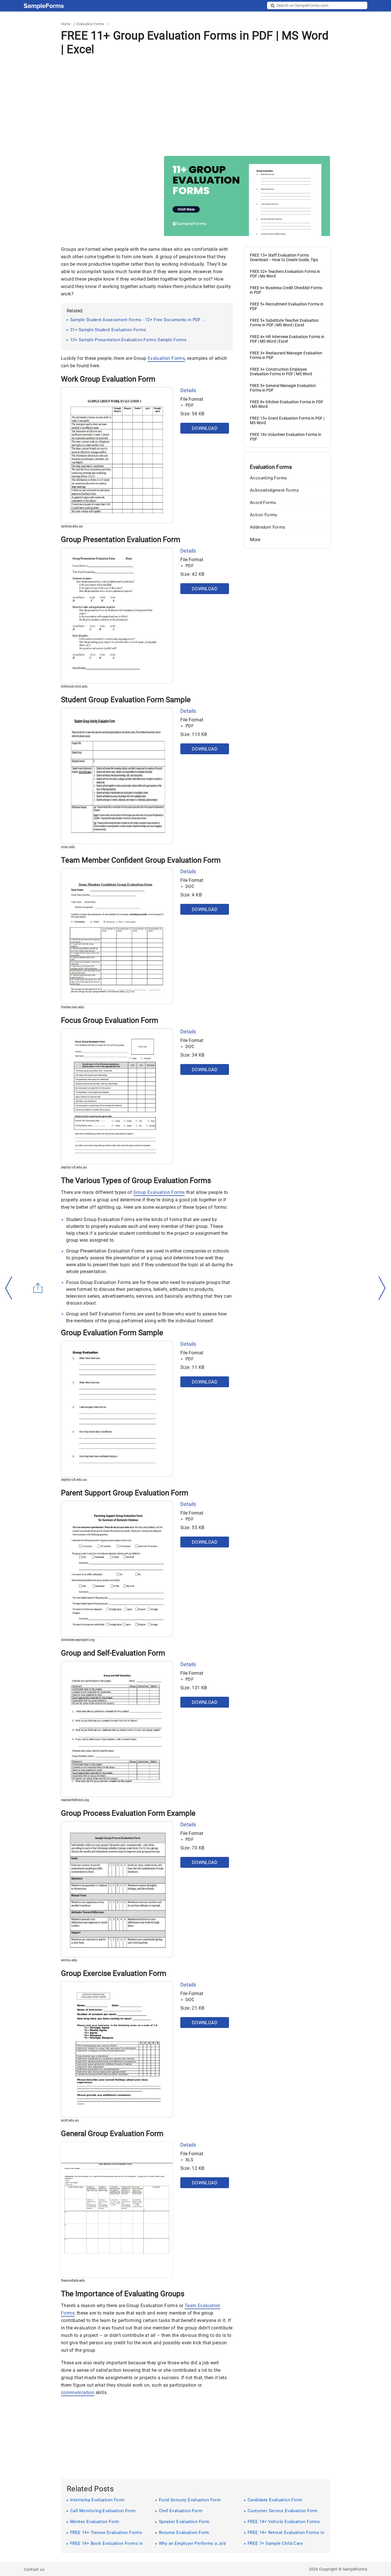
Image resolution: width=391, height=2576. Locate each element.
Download (205, 428)
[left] (9, 1288)
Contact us (34, 2569)
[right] (382, 1288)
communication (78, 2393)
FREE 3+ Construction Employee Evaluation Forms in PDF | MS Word (281, 372)
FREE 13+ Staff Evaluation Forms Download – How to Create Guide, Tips (284, 257)
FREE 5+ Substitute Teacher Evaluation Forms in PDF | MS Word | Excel (284, 323)
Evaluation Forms (90, 24)
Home (66, 24)
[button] (287, 540)
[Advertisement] (195, 106)
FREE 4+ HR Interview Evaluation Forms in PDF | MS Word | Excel (287, 339)
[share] (38, 1288)
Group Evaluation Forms (159, 1192)
